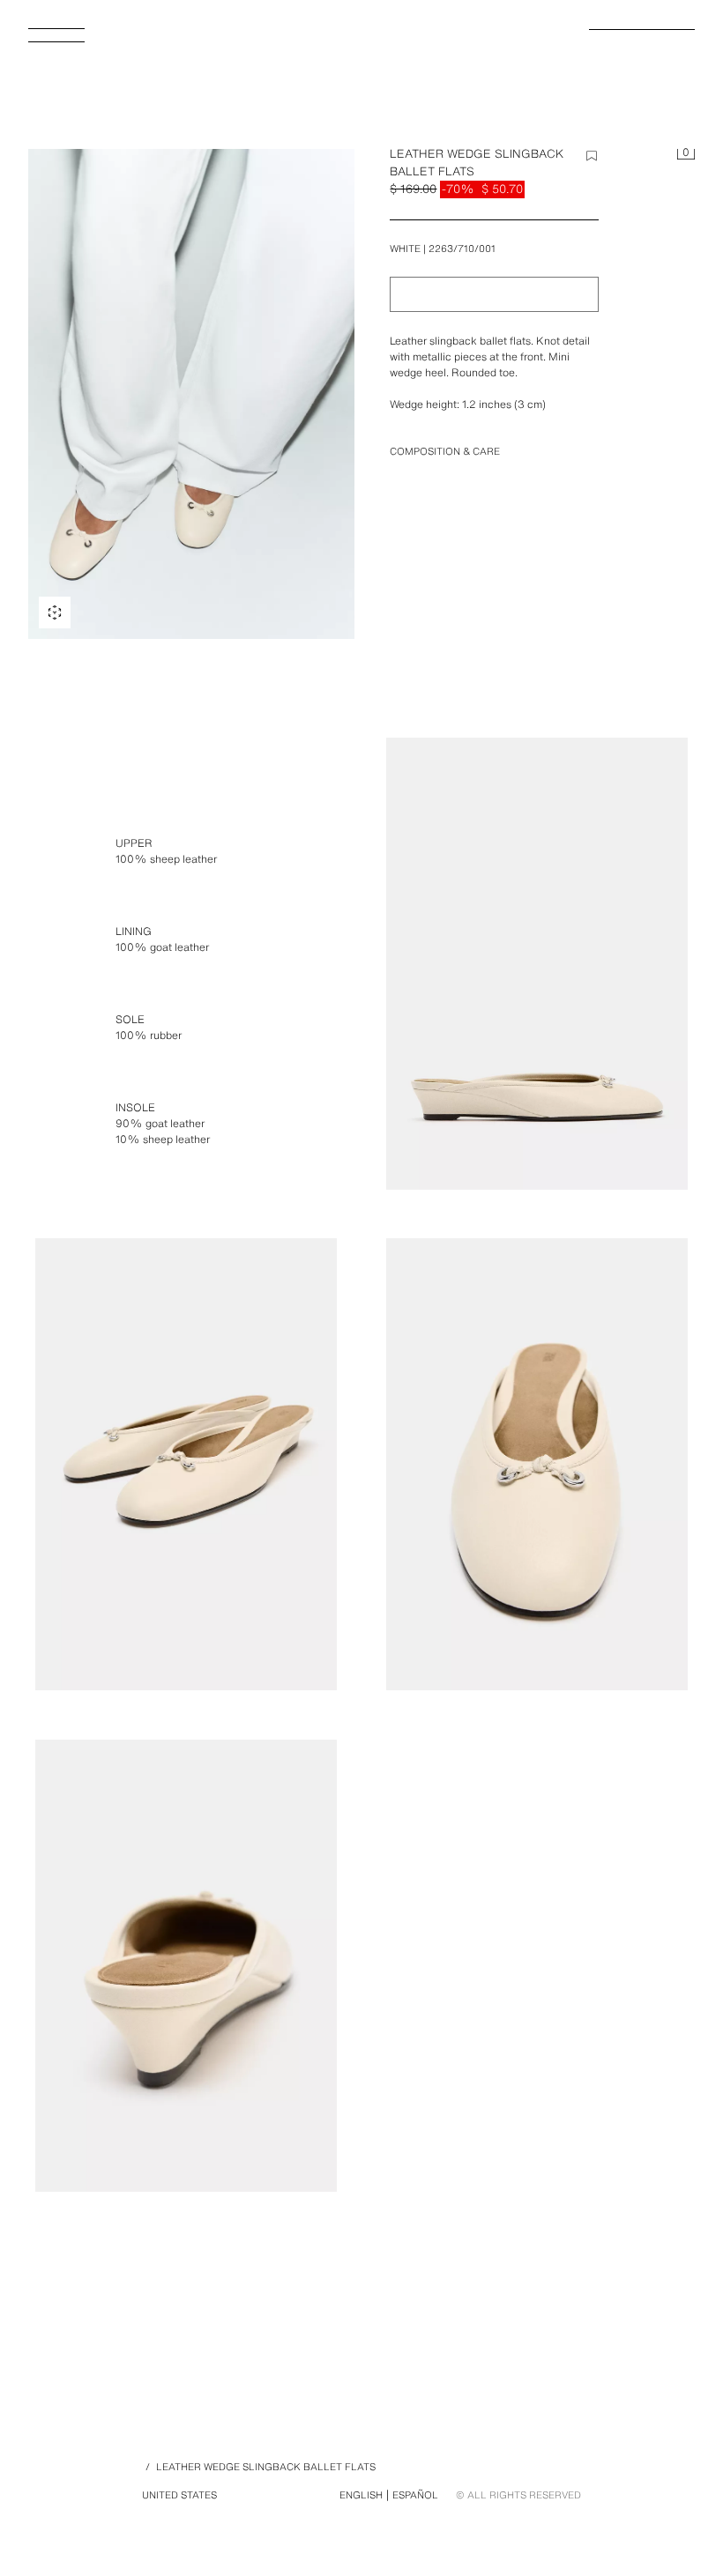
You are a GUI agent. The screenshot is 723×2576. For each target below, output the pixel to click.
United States (179, 2495)
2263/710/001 (462, 249)
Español (415, 2495)
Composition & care (445, 451)
